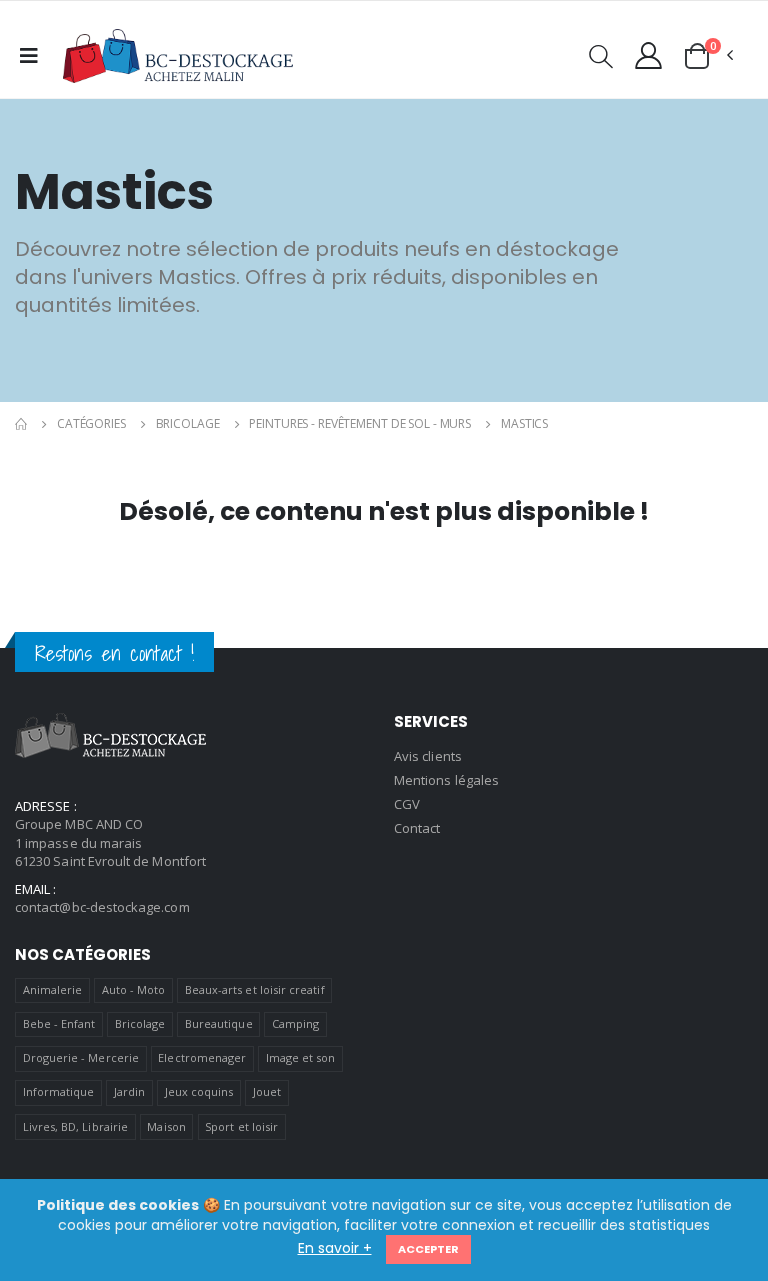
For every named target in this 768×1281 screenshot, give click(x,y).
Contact (417, 828)
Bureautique (219, 1023)
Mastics (524, 423)
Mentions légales (446, 780)
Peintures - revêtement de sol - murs (360, 423)
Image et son (301, 1057)
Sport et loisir (241, 1126)
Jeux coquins (199, 1091)
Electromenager (202, 1057)
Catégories (91, 423)
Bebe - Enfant (59, 1023)
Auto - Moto (134, 989)
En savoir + (335, 1248)
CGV (407, 804)
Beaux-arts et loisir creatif (255, 989)
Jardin (129, 1091)
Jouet (267, 1091)
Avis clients (428, 756)
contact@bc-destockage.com (102, 907)
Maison (166, 1126)
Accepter (428, 1249)
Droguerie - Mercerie (81, 1057)
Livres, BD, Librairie (75, 1126)
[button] (601, 59)
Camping (295, 1023)
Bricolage (188, 423)
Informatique (59, 1091)
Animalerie (53, 989)
